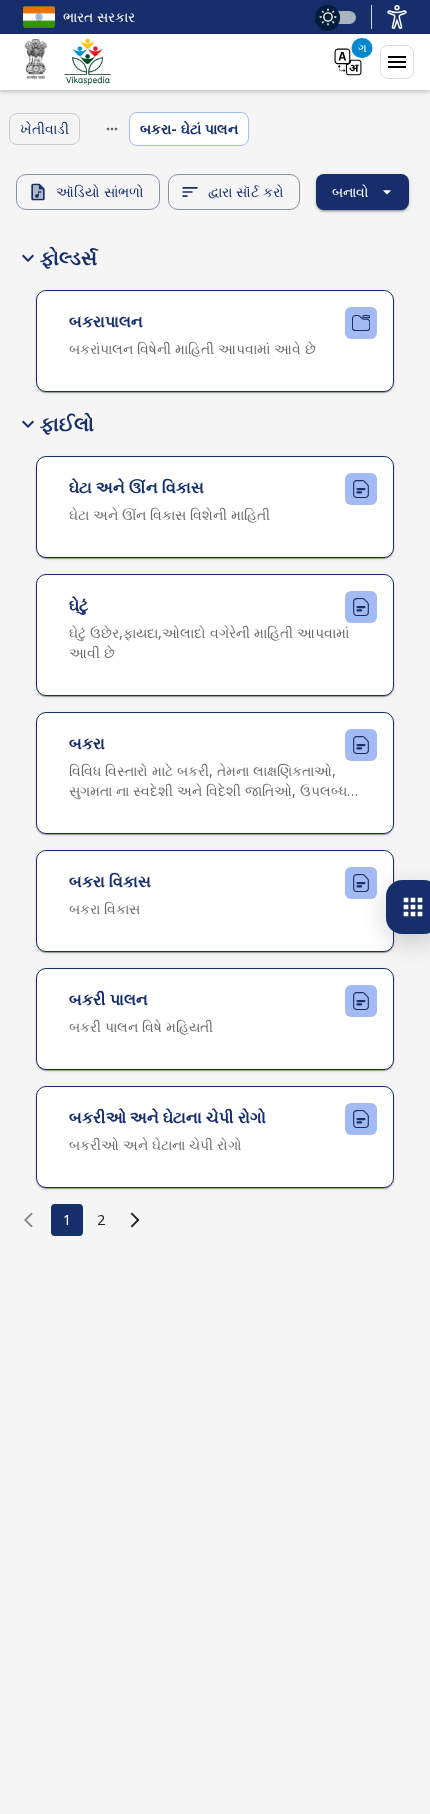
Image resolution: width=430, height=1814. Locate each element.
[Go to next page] (135, 1220)
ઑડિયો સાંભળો (100, 191)
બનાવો (350, 191)
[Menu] (397, 62)
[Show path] (112, 129)
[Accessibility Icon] (397, 17)
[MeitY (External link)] (36, 62)
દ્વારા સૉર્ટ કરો (246, 191)
